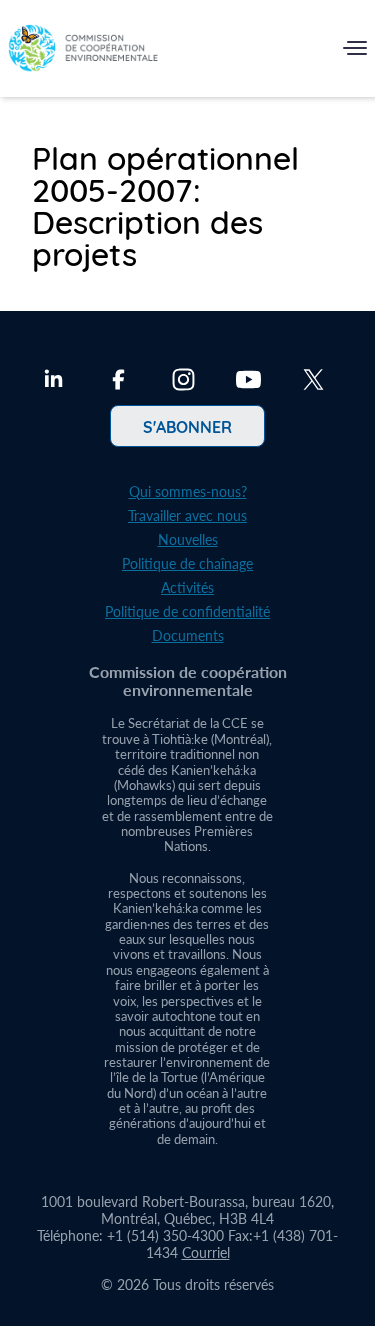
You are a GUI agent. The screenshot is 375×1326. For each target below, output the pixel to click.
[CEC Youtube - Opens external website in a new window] (248, 382)
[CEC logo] (83, 52)
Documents (188, 635)
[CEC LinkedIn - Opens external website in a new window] (53, 382)
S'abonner (187, 426)
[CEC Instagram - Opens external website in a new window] (183, 382)
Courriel (206, 1252)
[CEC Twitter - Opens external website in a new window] (313, 382)
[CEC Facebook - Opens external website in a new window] (118, 382)
